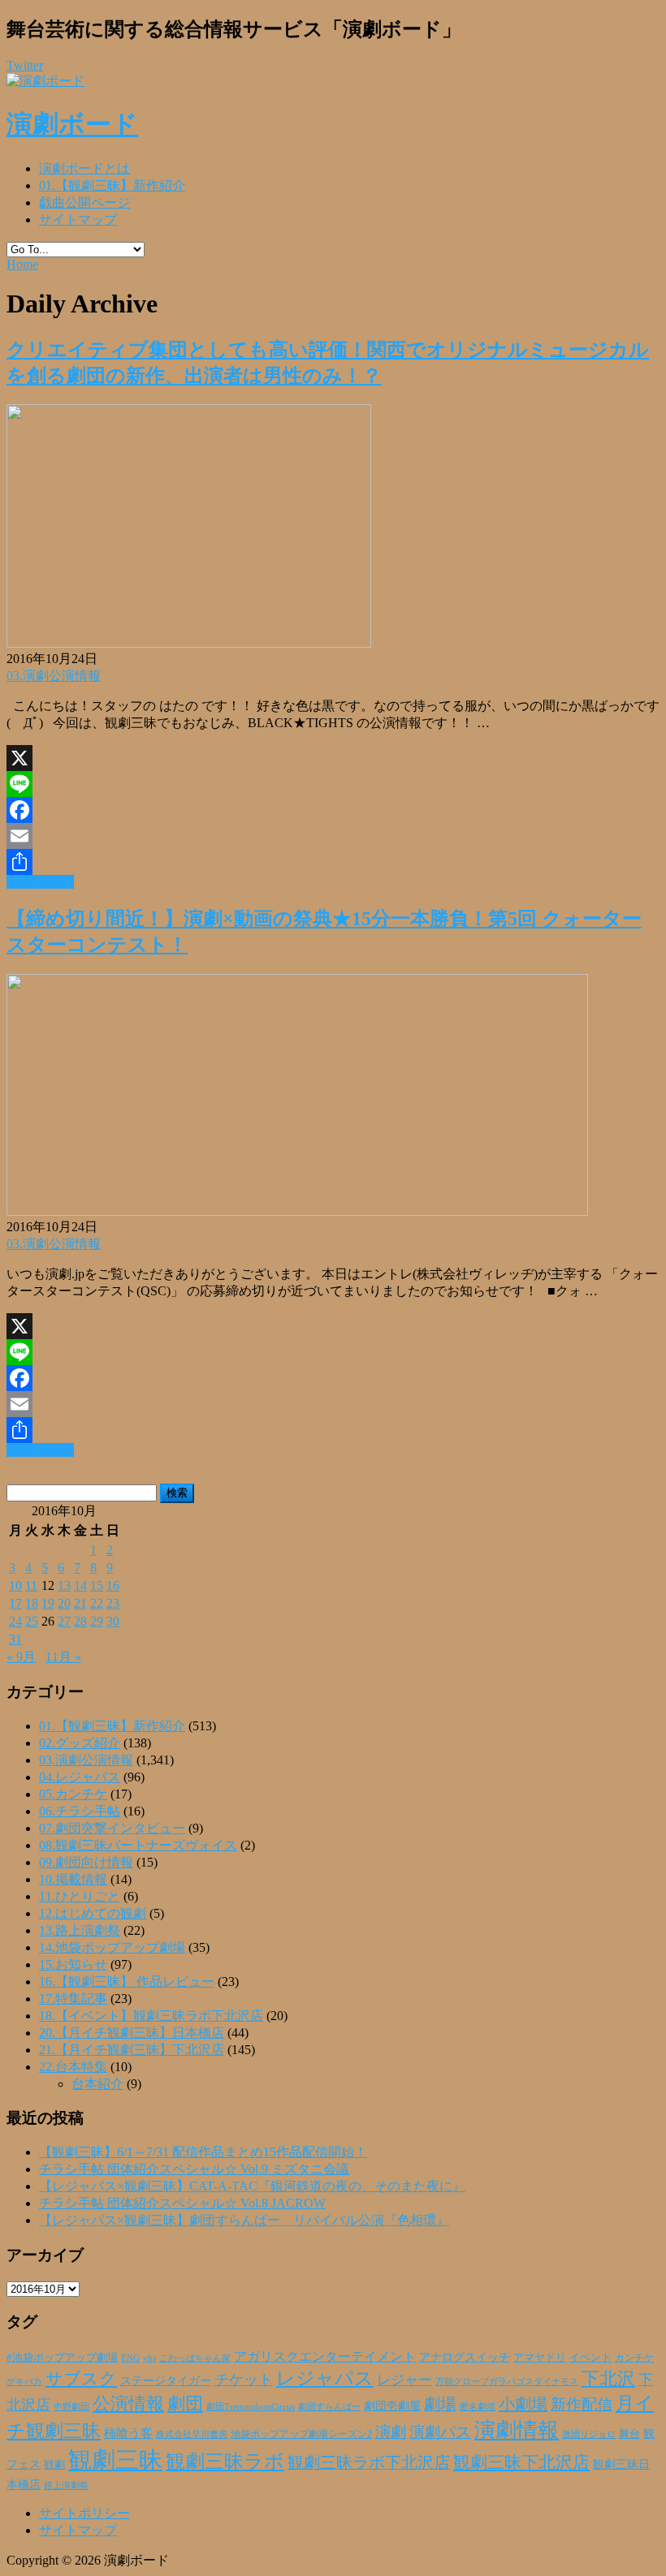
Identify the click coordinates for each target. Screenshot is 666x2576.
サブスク (81, 2379)
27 (64, 1621)
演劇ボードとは (84, 168)
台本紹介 (97, 2084)
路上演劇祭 (66, 2485)
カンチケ (634, 2358)
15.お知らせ (73, 1964)
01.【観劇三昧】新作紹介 (112, 185)
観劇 (54, 2464)
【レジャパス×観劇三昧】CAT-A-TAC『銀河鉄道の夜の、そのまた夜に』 (252, 2186)
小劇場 (523, 2404)
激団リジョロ (589, 2434)
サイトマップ (78, 220)
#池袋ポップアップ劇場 (62, 2358)
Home (22, 264)
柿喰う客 (128, 2433)
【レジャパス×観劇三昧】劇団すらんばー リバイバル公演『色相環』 (244, 2220)
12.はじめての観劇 (93, 1913)
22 (97, 1603)
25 (32, 1621)
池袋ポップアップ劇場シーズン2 (301, 2434)
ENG (130, 2358)
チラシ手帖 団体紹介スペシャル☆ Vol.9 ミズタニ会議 (194, 2169)
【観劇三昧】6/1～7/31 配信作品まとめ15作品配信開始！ (203, 2152)
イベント (590, 2358)
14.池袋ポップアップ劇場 (112, 1947)
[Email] (333, 836)
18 (32, 1603)
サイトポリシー (84, 2513)
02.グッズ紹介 (80, 1743)
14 (80, 1585)
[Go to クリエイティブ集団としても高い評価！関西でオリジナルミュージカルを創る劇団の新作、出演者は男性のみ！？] (189, 643)
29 (97, 1621)
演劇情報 (517, 2430)
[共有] (333, 862)
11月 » (63, 1657)
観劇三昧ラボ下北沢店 (369, 2462)
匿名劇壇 (478, 2406)
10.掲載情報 (73, 1879)
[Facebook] (333, 810)
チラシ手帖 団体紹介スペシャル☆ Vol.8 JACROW (182, 2203)
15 (97, 1585)
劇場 (440, 2404)
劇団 (185, 2404)
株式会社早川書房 (192, 2434)
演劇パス (440, 2432)
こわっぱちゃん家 (195, 2358)
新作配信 (582, 2404)
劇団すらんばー (329, 2406)
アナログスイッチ (465, 2357)
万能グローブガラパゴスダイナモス (507, 2382)
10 (15, 1585)
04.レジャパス (80, 1777)
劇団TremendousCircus (251, 2406)
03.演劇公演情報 (54, 676)
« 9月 (21, 1657)
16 (113, 1585)
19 (48, 1603)
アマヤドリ (540, 2357)
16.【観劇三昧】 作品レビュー (127, 1982)
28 (80, 1621)
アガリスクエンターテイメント (325, 2356)
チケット (244, 2380)
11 (31, 1585)
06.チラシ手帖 (80, 1811)
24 (15, 1621)
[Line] (333, 784)
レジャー (404, 2380)
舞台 (629, 2434)
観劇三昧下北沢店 (521, 2462)
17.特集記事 (73, 1999)
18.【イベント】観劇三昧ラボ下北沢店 (151, 2016)
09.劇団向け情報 (86, 1862)
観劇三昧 (115, 2460)
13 (64, 1585)
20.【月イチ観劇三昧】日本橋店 (132, 2033)
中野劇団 (71, 2407)
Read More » (40, 882)
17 (15, 1603)
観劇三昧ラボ (225, 2462)
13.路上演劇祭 (80, 1930)
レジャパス (325, 2378)
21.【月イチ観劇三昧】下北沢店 (132, 2050)
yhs (149, 2358)
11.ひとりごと (80, 1896)
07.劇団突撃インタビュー (112, 1828)
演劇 (391, 2432)
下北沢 (608, 2379)
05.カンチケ (73, 1794)
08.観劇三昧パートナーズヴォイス (138, 1845)
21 (80, 1603)
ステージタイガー (166, 2381)
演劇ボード (72, 124)
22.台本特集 (73, 2067)
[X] (333, 758)
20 (64, 1603)
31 (15, 1639)
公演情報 (128, 2404)
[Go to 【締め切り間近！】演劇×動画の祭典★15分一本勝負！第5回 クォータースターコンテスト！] (297, 1211)
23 (113, 1603)
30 (113, 1621)
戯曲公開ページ (84, 202)
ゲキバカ (24, 2382)
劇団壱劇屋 (392, 2406)
